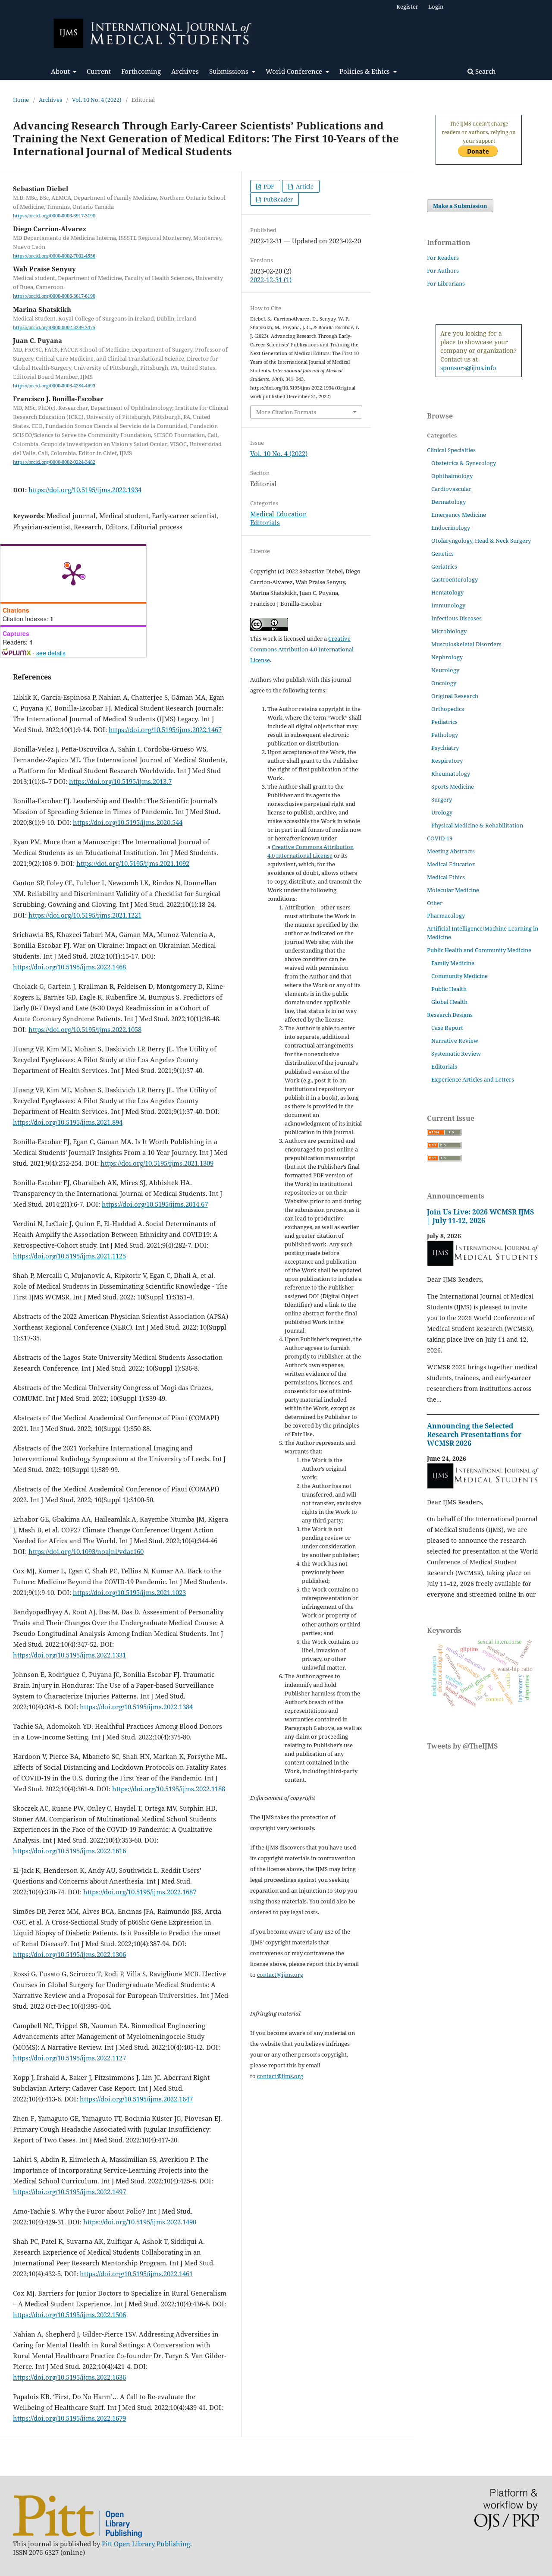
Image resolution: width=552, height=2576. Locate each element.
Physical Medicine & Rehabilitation (477, 825)
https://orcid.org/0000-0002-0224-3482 (54, 462)
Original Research (455, 696)
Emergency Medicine (459, 515)
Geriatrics (444, 566)
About (61, 71)
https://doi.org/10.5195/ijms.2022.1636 (69, 2377)
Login (436, 6)
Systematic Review (456, 1054)
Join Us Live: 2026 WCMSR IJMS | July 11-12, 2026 (480, 1216)
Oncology (444, 683)
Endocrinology (451, 528)
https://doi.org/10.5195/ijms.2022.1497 (69, 2192)
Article (304, 186)
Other (435, 903)
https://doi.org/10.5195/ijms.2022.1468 (69, 967)
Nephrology (447, 657)
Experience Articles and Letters (473, 1079)
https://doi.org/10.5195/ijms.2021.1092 (133, 863)
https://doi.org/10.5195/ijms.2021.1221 (85, 915)
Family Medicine (453, 963)
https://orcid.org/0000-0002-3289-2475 (54, 327)
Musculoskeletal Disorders (466, 644)
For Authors (443, 270)
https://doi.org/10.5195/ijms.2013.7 (120, 781)
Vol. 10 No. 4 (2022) (97, 100)
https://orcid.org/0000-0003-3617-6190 (54, 296)
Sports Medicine (453, 786)
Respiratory (447, 761)
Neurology (445, 670)
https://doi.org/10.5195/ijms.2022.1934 (85, 490)
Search (485, 71)
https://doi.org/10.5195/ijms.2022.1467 (165, 730)
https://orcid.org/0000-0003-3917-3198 (54, 216)
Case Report (447, 1028)
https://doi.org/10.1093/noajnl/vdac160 (86, 1551)
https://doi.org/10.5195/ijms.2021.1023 (129, 1592)
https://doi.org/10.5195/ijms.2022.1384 (136, 1707)
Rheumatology (451, 774)
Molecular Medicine (453, 890)
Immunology (448, 605)
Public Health (449, 989)
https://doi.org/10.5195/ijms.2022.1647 (136, 2099)
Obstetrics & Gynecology (464, 463)
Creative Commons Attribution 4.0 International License (302, 649)
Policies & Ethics (365, 71)
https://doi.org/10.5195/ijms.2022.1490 (140, 2222)
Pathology (445, 735)
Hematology (447, 592)
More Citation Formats (286, 412)
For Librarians (446, 283)
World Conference (295, 71)
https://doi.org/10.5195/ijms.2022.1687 (140, 1892)
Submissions (230, 71)
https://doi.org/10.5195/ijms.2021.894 (68, 1122)
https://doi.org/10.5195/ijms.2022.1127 (69, 2058)
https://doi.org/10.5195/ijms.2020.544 (128, 822)
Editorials (265, 522)
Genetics (442, 554)
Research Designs (450, 1015)
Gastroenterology (455, 579)
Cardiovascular (451, 489)
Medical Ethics (446, 877)
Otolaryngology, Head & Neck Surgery (481, 541)
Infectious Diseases (456, 618)
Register (407, 6)
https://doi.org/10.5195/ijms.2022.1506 (69, 2315)
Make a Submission (460, 206)
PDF (268, 186)
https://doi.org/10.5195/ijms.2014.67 (155, 1204)
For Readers (443, 258)
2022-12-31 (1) (271, 280)
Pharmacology (446, 915)
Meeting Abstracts (451, 851)
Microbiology (449, 631)
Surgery (442, 799)
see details (51, 653)
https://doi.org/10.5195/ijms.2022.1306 (69, 1954)
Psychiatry (445, 748)
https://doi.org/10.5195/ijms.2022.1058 (85, 1029)
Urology (442, 812)
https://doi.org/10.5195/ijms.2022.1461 (136, 2274)
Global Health (449, 1002)
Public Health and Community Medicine (479, 950)
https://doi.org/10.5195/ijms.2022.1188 (169, 1789)
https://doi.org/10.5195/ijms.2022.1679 (69, 2418)
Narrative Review (455, 1041)
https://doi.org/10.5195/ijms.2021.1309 (157, 1163)
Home (21, 100)
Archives (185, 71)
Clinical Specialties (451, 450)
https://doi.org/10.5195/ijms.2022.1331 (69, 1655)
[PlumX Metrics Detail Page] (73, 574)
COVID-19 (440, 838)
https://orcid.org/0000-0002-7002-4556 (54, 256)
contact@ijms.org (280, 1975)
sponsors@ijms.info (468, 368)
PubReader (278, 199)
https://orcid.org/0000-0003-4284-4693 (54, 386)
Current (99, 71)
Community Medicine (459, 976)
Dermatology (448, 502)
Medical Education (279, 514)
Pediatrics (444, 722)
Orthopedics (448, 709)
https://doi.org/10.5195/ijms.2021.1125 (69, 1256)
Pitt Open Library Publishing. (147, 2544)
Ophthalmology (452, 476)
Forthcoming (141, 71)
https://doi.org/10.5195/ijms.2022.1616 (69, 1851)
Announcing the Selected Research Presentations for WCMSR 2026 (474, 1434)
